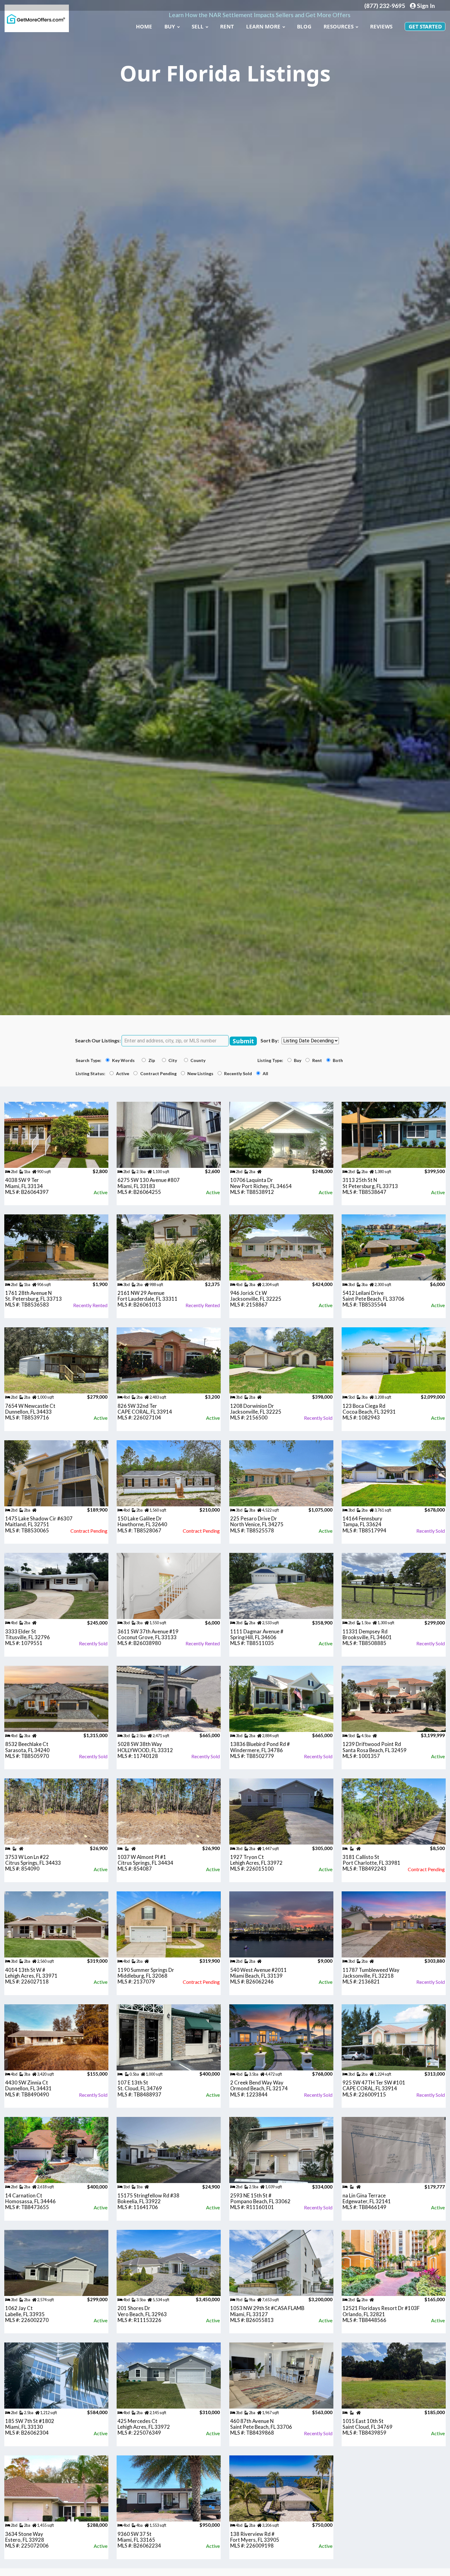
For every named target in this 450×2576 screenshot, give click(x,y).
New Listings (201, 1074)
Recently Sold (239, 1074)
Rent (227, 26)
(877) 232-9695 (385, 6)
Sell (198, 26)
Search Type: (90, 1060)
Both (339, 1060)
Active (124, 1074)
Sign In (425, 6)
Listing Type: (272, 1060)
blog (304, 26)
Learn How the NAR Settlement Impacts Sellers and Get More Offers (260, 15)
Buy (170, 26)
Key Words (126, 1060)
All (266, 1074)
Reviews (381, 26)
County (200, 1060)
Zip (154, 1060)
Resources (339, 26)
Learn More (263, 26)
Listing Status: (92, 1074)
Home (144, 26)
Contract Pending (159, 1074)
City (175, 1060)
